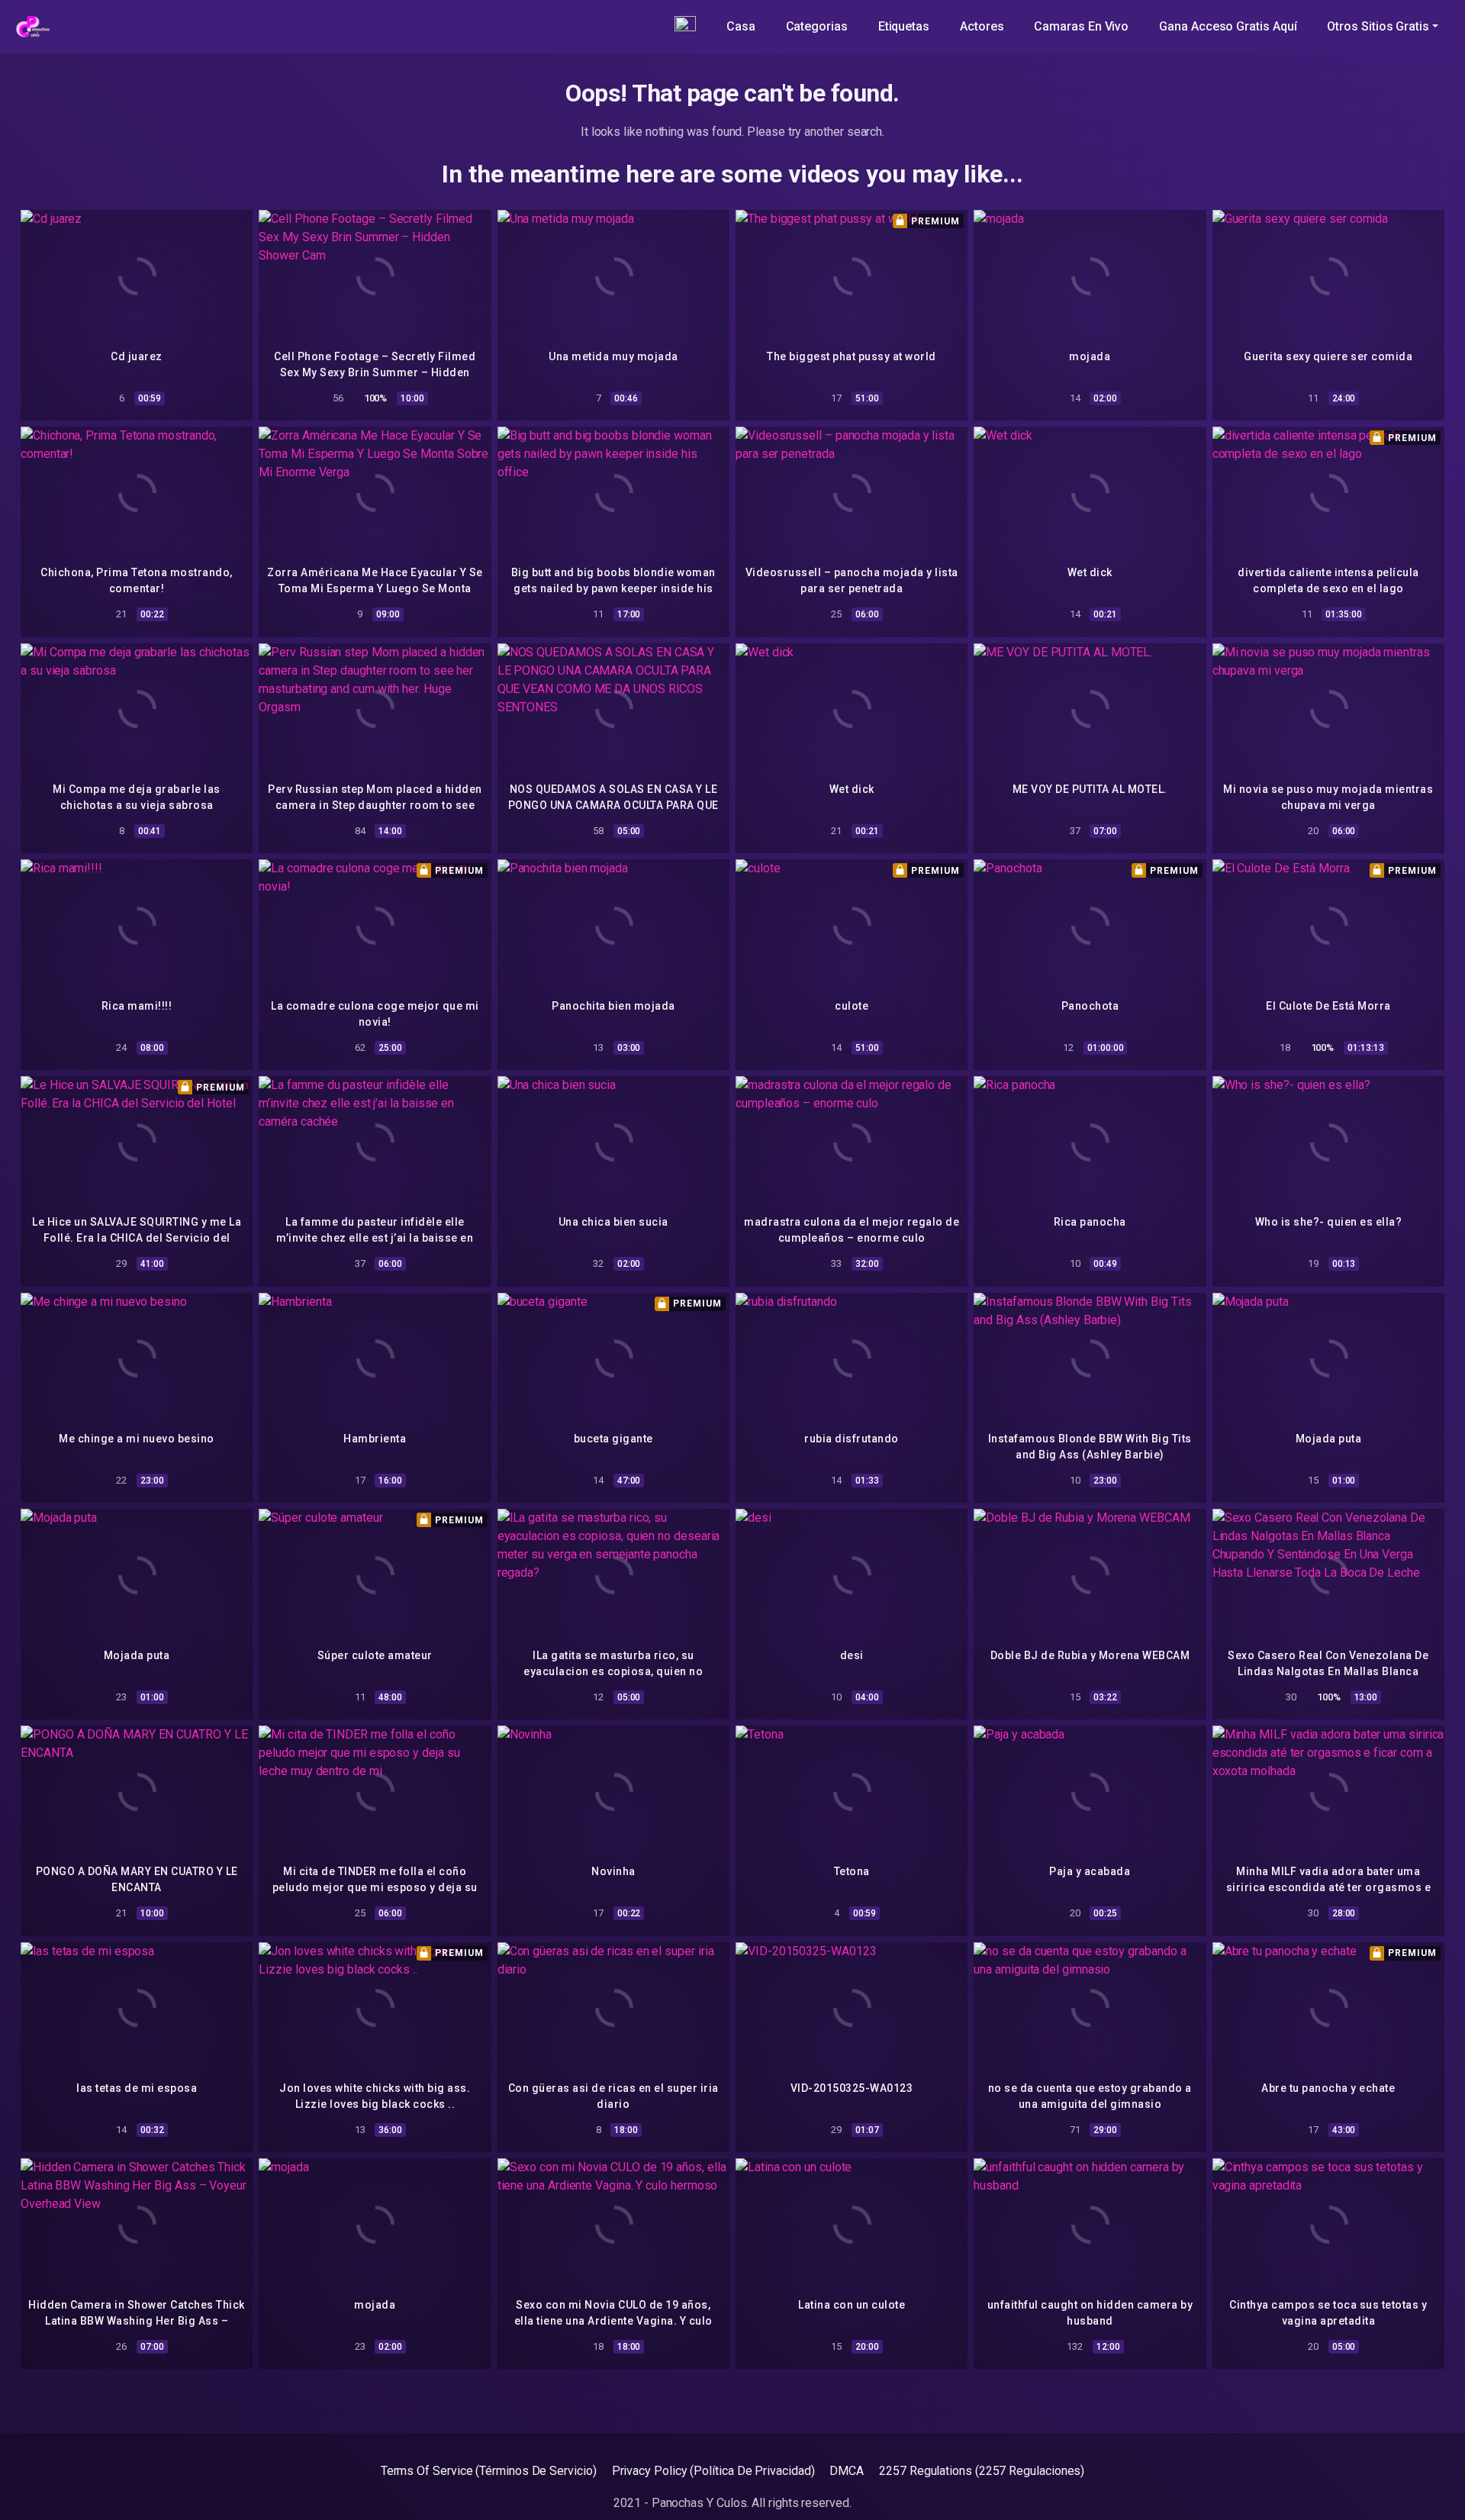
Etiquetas (904, 26)
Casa (741, 26)
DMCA (847, 2471)
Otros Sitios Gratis (1378, 26)
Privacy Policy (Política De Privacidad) (713, 2471)
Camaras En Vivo (1081, 26)
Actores (982, 26)
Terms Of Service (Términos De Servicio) (489, 2471)
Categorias (817, 26)
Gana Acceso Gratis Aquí (1228, 26)
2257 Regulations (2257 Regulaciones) (982, 2471)
